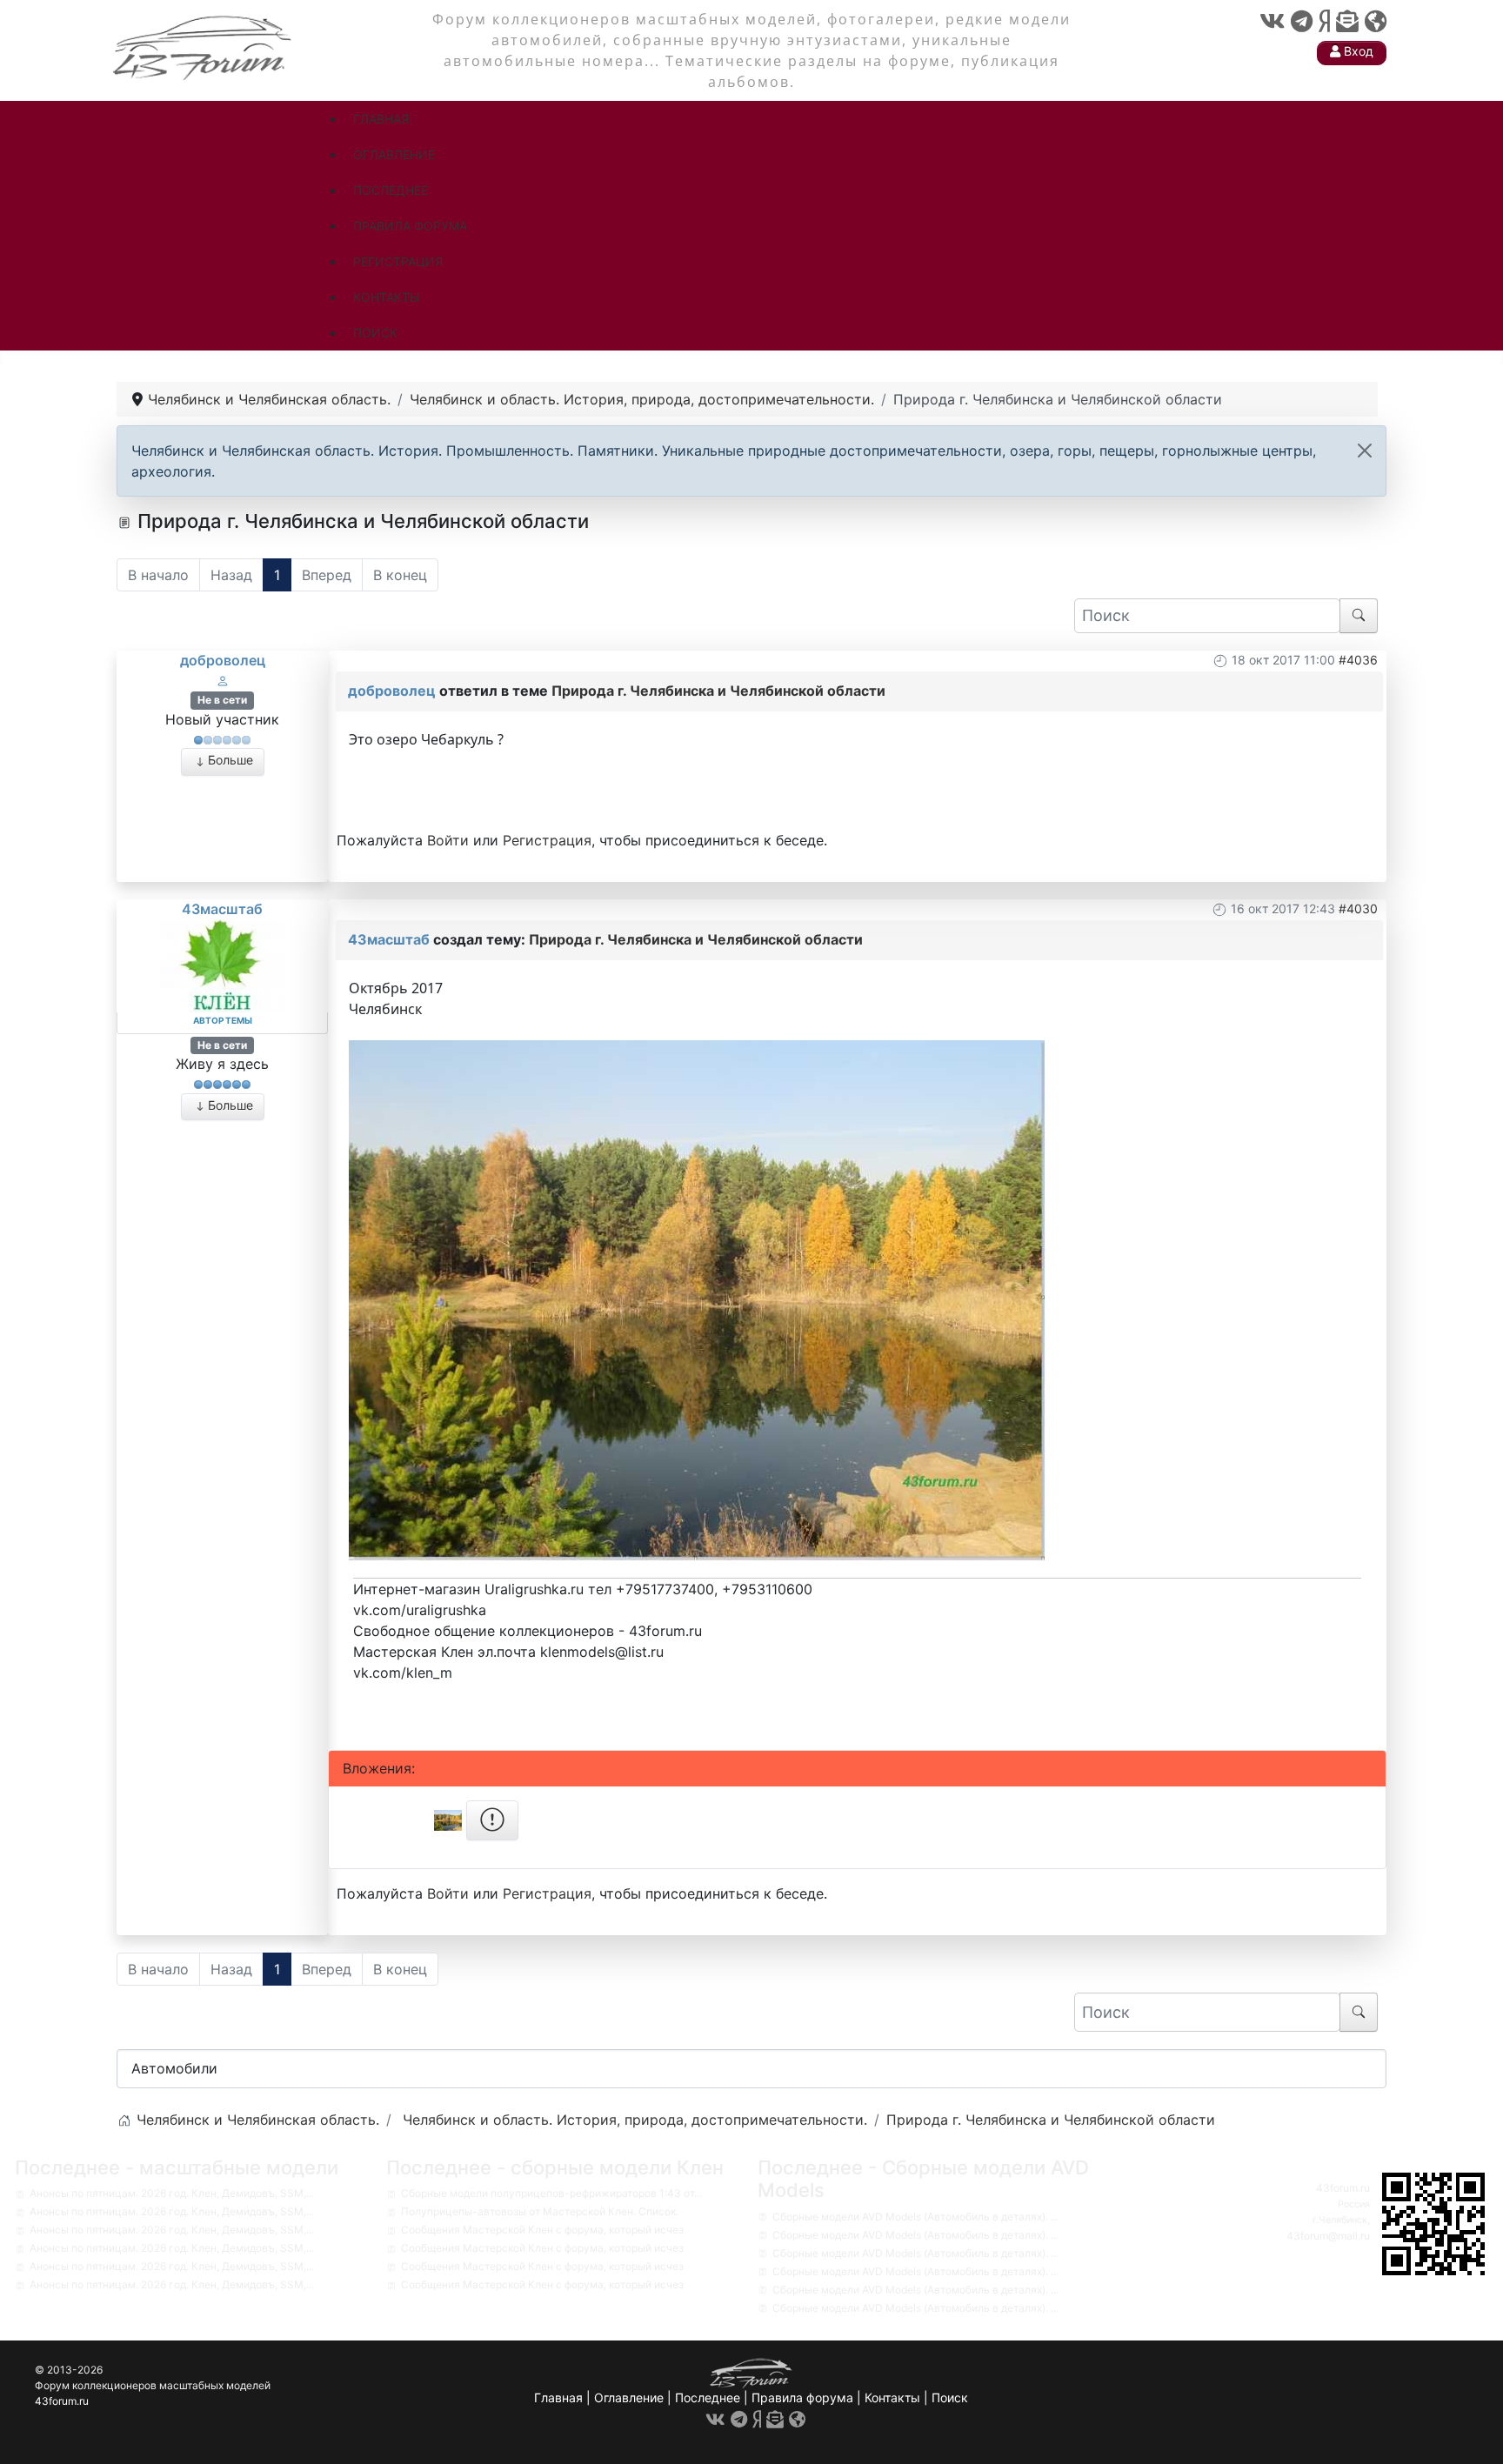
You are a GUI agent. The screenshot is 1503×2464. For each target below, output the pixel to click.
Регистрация (547, 840)
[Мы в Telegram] (1302, 21)
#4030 (1358, 908)
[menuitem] (381, 119)
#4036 (1358, 660)
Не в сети (222, 700)
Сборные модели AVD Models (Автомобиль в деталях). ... (915, 2217)
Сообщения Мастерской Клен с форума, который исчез (542, 2230)
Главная (558, 2397)
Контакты (892, 2397)
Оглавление (629, 2397)
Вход (1357, 51)
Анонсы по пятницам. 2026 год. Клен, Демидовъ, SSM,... (172, 2193)
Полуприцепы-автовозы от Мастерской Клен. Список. (540, 2211)
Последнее (708, 2397)
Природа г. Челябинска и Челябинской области (718, 691)
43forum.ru (1343, 2188)
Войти (448, 840)
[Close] (1365, 451)
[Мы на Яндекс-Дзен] (1324, 21)
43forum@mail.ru (1328, 2236)
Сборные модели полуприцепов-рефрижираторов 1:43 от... (551, 2193)
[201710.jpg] (697, 1299)
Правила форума (802, 2397)
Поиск (950, 2397)
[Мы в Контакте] (1272, 21)
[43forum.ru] (204, 46)
